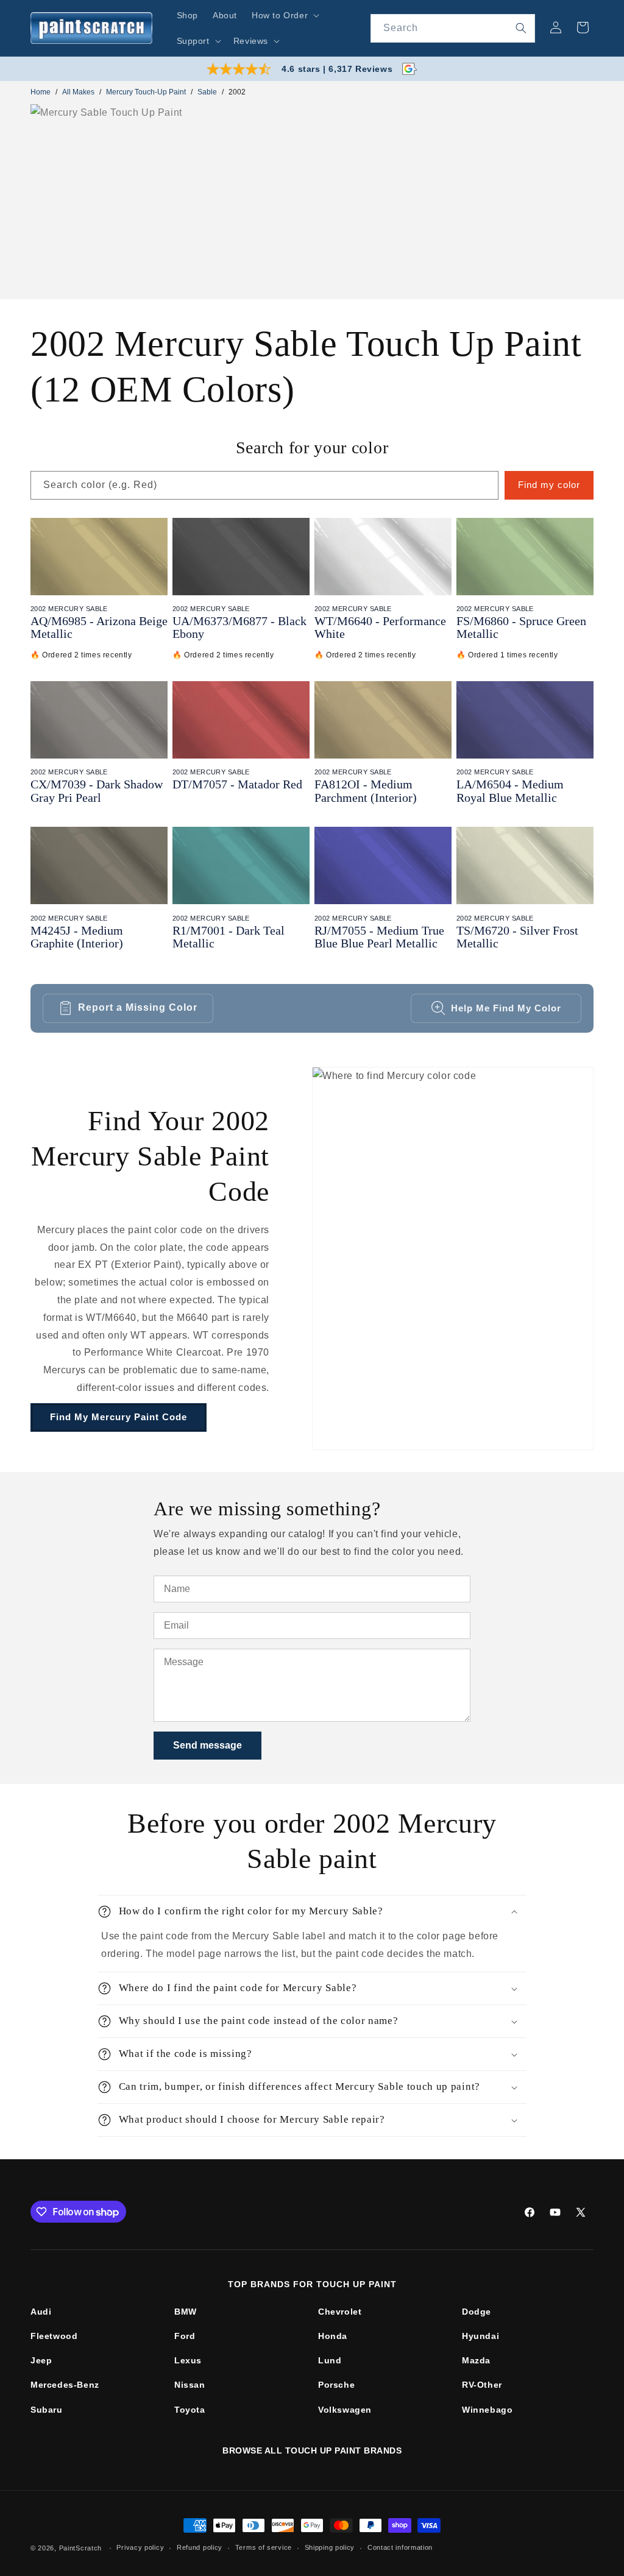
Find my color (549, 485)
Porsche (336, 2385)
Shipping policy (330, 2547)
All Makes (78, 92)
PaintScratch (80, 2548)
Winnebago (487, 2410)
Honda (333, 2336)
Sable (207, 92)
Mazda (476, 2360)
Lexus (188, 2360)
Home (41, 92)
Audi (41, 2312)
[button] (284, 15)
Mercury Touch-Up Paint (146, 92)
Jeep (41, 2360)
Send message (207, 1745)
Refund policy (200, 2547)
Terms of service (264, 2547)
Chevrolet (340, 2312)
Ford (185, 2336)
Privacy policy (140, 2547)
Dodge (477, 2312)
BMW (186, 2312)
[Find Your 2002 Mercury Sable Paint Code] (453, 1258)
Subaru (47, 2410)
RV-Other (482, 2385)
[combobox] (453, 28)
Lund (330, 2360)
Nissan (190, 2385)
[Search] (521, 28)
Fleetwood (54, 2336)
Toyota (190, 2410)
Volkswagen (345, 2410)
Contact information (400, 2547)
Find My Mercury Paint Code (119, 1417)
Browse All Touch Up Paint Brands (312, 2450)
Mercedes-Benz (65, 2385)
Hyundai (480, 2336)
